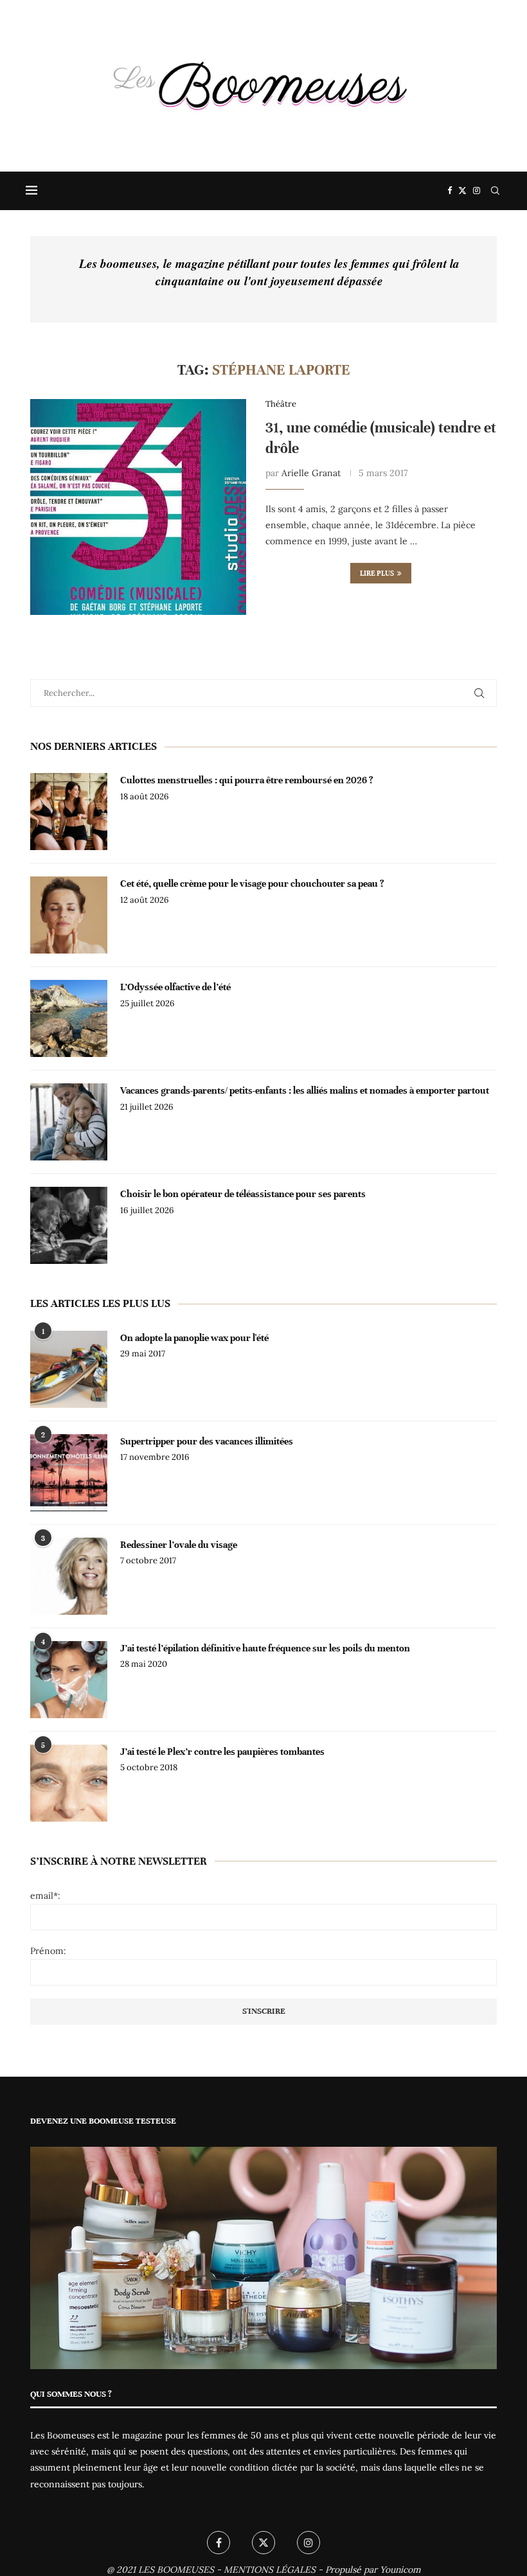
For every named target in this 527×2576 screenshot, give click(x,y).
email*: (45, 1896)
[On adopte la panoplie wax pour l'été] (69, 1369)
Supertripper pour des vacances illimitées (207, 1441)
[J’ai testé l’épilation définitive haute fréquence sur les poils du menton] (69, 1680)
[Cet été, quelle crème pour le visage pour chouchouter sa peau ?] (69, 915)
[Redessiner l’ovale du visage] (69, 1576)
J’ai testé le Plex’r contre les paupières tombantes (222, 1752)
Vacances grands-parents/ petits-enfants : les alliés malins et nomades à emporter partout (305, 1090)
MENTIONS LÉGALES (270, 2570)
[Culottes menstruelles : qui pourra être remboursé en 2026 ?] (69, 812)
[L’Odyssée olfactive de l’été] (69, 1018)
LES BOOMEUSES (176, 2570)
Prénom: (48, 1951)
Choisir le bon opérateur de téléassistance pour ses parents (243, 1194)
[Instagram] (477, 191)
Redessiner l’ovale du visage (179, 1545)
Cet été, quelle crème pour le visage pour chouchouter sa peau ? (252, 884)
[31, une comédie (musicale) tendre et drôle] (138, 507)
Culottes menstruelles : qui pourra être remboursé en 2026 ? (247, 780)
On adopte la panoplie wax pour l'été (194, 1338)
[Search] (495, 191)
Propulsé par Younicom (373, 2570)
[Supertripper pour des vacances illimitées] (69, 1473)
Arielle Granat (311, 473)
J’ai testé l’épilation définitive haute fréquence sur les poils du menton (265, 1648)
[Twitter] (462, 191)
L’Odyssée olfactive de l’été (175, 987)
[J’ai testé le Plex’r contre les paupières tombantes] (69, 1783)
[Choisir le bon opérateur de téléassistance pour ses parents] (69, 1225)
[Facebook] (450, 191)
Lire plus (377, 573)
